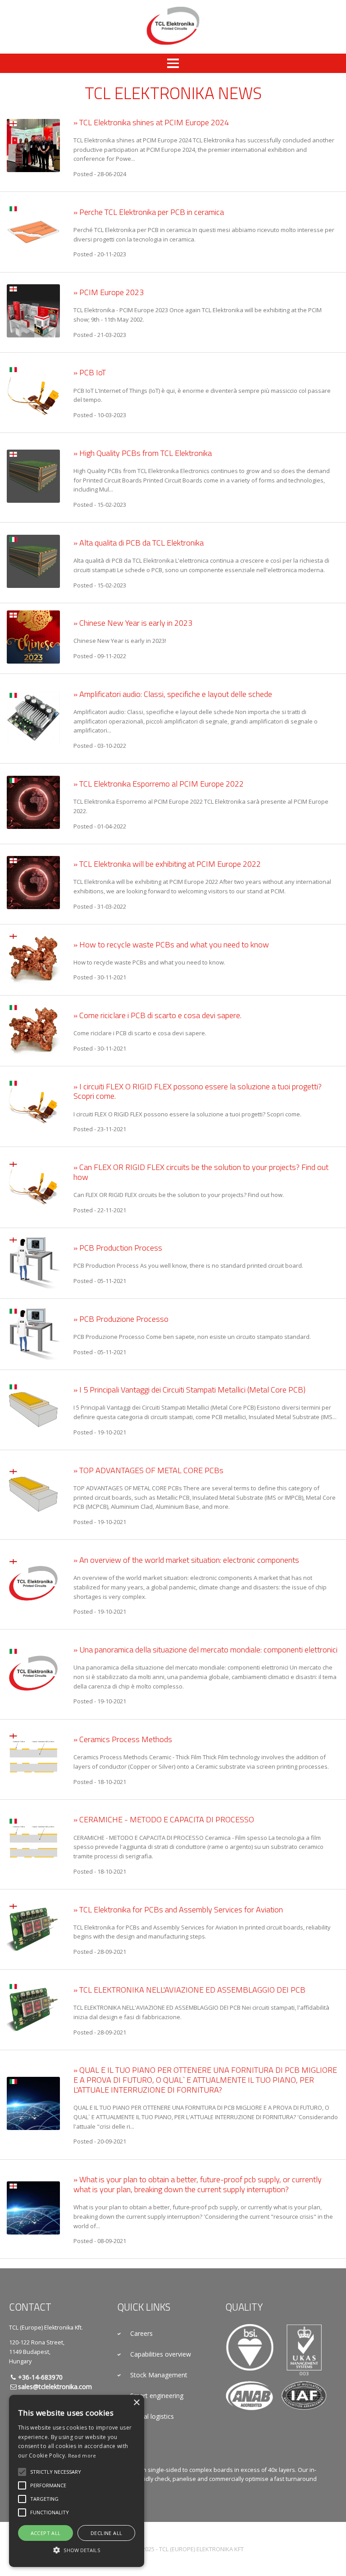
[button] (56, 2472)
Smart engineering (157, 2396)
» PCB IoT (90, 372)
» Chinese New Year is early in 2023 (133, 623)
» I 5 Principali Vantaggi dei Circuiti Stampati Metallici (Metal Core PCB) (189, 1389)
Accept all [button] (46, 2533)
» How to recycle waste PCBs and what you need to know (171, 944)
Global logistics (152, 2416)
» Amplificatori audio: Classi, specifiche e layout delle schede (173, 694)
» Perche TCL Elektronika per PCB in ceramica (149, 212)
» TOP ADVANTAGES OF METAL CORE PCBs (148, 1470)
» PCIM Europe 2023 (109, 292)
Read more (82, 2455)
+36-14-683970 (40, 2377)
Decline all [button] (106, 2533)
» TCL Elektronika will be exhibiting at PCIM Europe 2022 (167, 864)
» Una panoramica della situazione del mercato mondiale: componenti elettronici (205, 1649)
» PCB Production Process (118, 1247)
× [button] (136, 2403)
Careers (141, 2333)
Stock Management (159, 2375)
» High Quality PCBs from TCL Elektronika (143, 453)
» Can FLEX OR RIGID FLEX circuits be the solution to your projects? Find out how (201, 1172)
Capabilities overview (161, 2354)
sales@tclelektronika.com (55, 2387)
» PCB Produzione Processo (121, 1319)
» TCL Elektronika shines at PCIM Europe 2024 (151, 122)
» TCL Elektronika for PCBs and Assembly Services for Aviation (178, 1909)
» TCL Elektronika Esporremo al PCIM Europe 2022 (159, 783)
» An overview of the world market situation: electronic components (186, 1560)
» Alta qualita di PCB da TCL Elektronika (139, 542)
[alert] (77, 2481)
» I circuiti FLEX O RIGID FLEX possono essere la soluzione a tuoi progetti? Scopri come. (198, 1091)
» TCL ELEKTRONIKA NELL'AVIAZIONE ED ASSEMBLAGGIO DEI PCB (189, 1989)
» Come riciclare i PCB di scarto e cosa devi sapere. (157, 1015)
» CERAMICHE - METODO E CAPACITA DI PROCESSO (164, 1819)
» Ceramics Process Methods (123, 1739)
